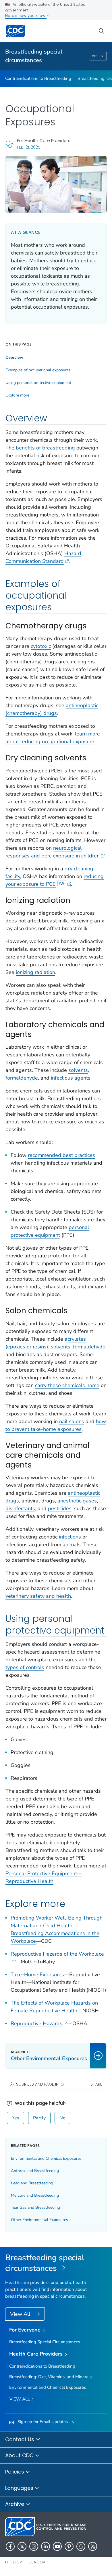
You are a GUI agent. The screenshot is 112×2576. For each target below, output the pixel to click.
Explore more (17, 395)
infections (70, 1537)
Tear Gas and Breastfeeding (35, 2207)
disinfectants (20, 1508)
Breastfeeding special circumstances (34, 56)
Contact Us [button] (20, 2439)
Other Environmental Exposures (39, 2220)
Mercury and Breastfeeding (35, 2195)
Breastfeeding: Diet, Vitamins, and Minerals (50, 2377)
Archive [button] (15, 2504)
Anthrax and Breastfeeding (35, 2171)
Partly (39, 2118)
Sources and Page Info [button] (40, 2084)
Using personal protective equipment (38, 383)
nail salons (72, 1421)
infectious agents (71, 1078)
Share (96, 2084)
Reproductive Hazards (36, 2023)
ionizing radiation (35, 972)
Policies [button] (15, 2472)
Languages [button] (20, 2488)
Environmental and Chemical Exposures (46, 2158)
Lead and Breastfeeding (32, 2183)
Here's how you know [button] (26, 16)
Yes (16, 2118)
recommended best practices (61, 1155)
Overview (14, 358)
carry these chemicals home (67, 1385)
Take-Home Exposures (37, 1975)
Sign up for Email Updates (43, 2422)
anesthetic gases (77, 1501)
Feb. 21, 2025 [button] (29, 147)
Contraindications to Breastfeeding (38, 78)
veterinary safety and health (38, 1596)
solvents (78, 1070)
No (62, 2118)
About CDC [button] (20, 2455)
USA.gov (37, 2562)
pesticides (60, 1508)
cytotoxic (41, 646)
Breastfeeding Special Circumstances (45, 2342)
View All (21, 2314)
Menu (96, 56)
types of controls (25, 1667)
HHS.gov (14, 2562)
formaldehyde (22, 1078)
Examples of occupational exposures (38, 370)
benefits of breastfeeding (45, 448)
